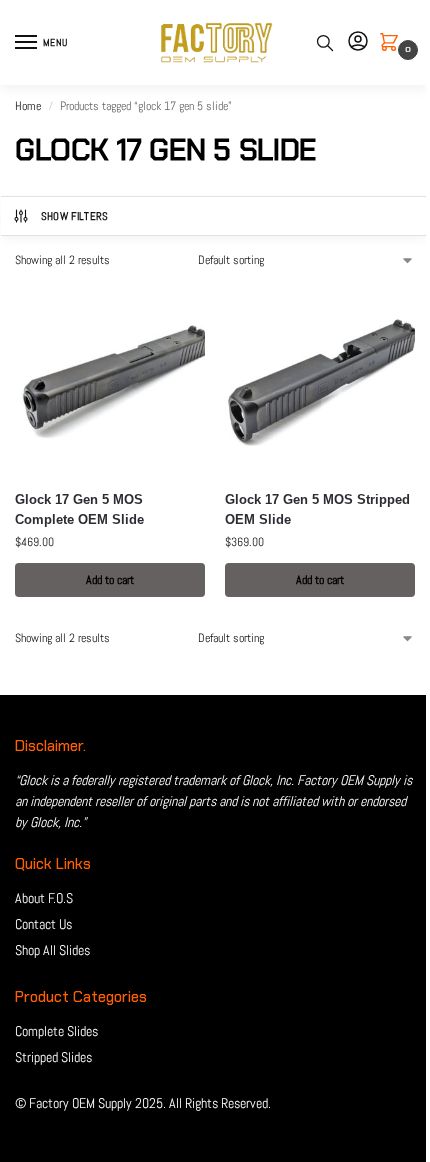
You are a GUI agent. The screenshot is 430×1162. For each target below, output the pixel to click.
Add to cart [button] (110, 580)
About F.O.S (44, 898)
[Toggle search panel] (325, 42)
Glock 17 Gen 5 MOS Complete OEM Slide (79, 509)
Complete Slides (56, 1031)
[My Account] (358, 42)
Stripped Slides (53, 1057)
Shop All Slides (52, 950)
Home (28, 106)
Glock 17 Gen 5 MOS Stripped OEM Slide (317, 509)
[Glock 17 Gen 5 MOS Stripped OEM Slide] (320, 379)
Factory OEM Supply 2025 (96, 1103)
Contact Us (43, 924)
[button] (392, 44)
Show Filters (75, 216)
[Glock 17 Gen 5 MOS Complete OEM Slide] (110, 379)
